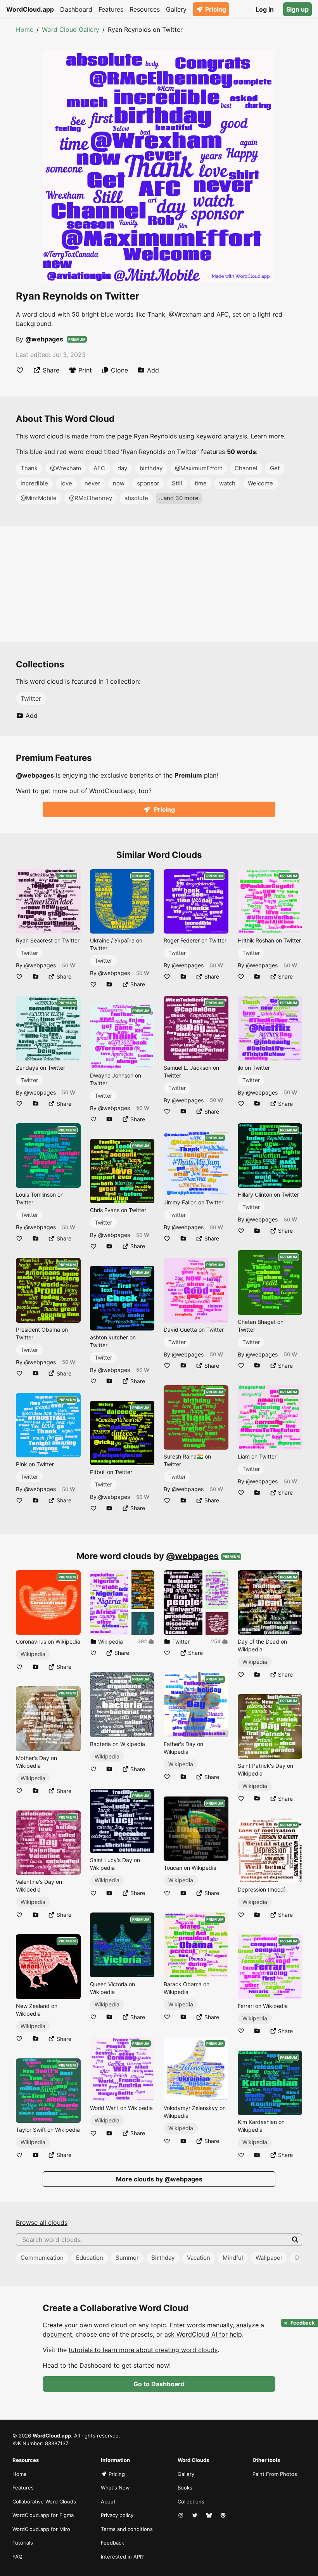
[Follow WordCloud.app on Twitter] (195, 2515)
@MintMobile (39, 498)
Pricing (216, 9)
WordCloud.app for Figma (43, 2515)
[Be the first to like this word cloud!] (20, 370)
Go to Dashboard (159, 2384)
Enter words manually (201, 2325)
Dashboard (76, 9)
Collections (191, 2502)
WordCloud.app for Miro (41, 2529)
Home (25, 29)
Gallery (176, 9)
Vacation (199, 2258)
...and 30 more (179, 498)
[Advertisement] (159, 584)
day (122, 468)
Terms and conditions (127, 2529)
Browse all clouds (42, 2223)
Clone (119, 370)
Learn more (267, 436)
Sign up (297, 9)
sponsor (148, 483)
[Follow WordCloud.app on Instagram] (181, 2515)
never (92, 483)
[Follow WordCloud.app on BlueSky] (210, 2515)
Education (90, 2258)
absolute (136, 498)
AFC (99, 468)
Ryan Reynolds (155, 436)
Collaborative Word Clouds (44, 2502)
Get (275, 468)
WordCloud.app (30, 9)
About (108, 2502)
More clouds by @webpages (159, 2179)
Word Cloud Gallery (71, 29)
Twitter (31, 698)
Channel (246, 468)
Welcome (260, 483)
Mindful (233, 2258)
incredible (34, 483)
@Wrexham (66, 468)
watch (227, 483)
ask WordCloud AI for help (203, 2334)
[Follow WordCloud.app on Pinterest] (224, 2515)
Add (153, 370)
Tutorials (23, 2543)
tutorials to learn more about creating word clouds (143, 2350)
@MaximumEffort (199, 468)
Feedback (112, 2543)
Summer (127, 2258)
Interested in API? (122, 2557)
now (119, 483)
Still (177, 483)
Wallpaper (269, 2258)
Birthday (163, 2258)
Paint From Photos (275, 2474)
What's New (115, 2488)
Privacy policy (117, 2515)
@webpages (44, 339)
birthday (151, 468)
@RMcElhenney (91, 498)
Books (185, 2488)
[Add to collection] (36, 976)
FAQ (17, 2557)
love (66, 483)
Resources (145, 9)
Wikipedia (33, 1654)
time (201, 483)
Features (111, 9)
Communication (42, 2258)
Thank (29, 468)
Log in (265, 9)
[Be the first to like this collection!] (93, 1653)
